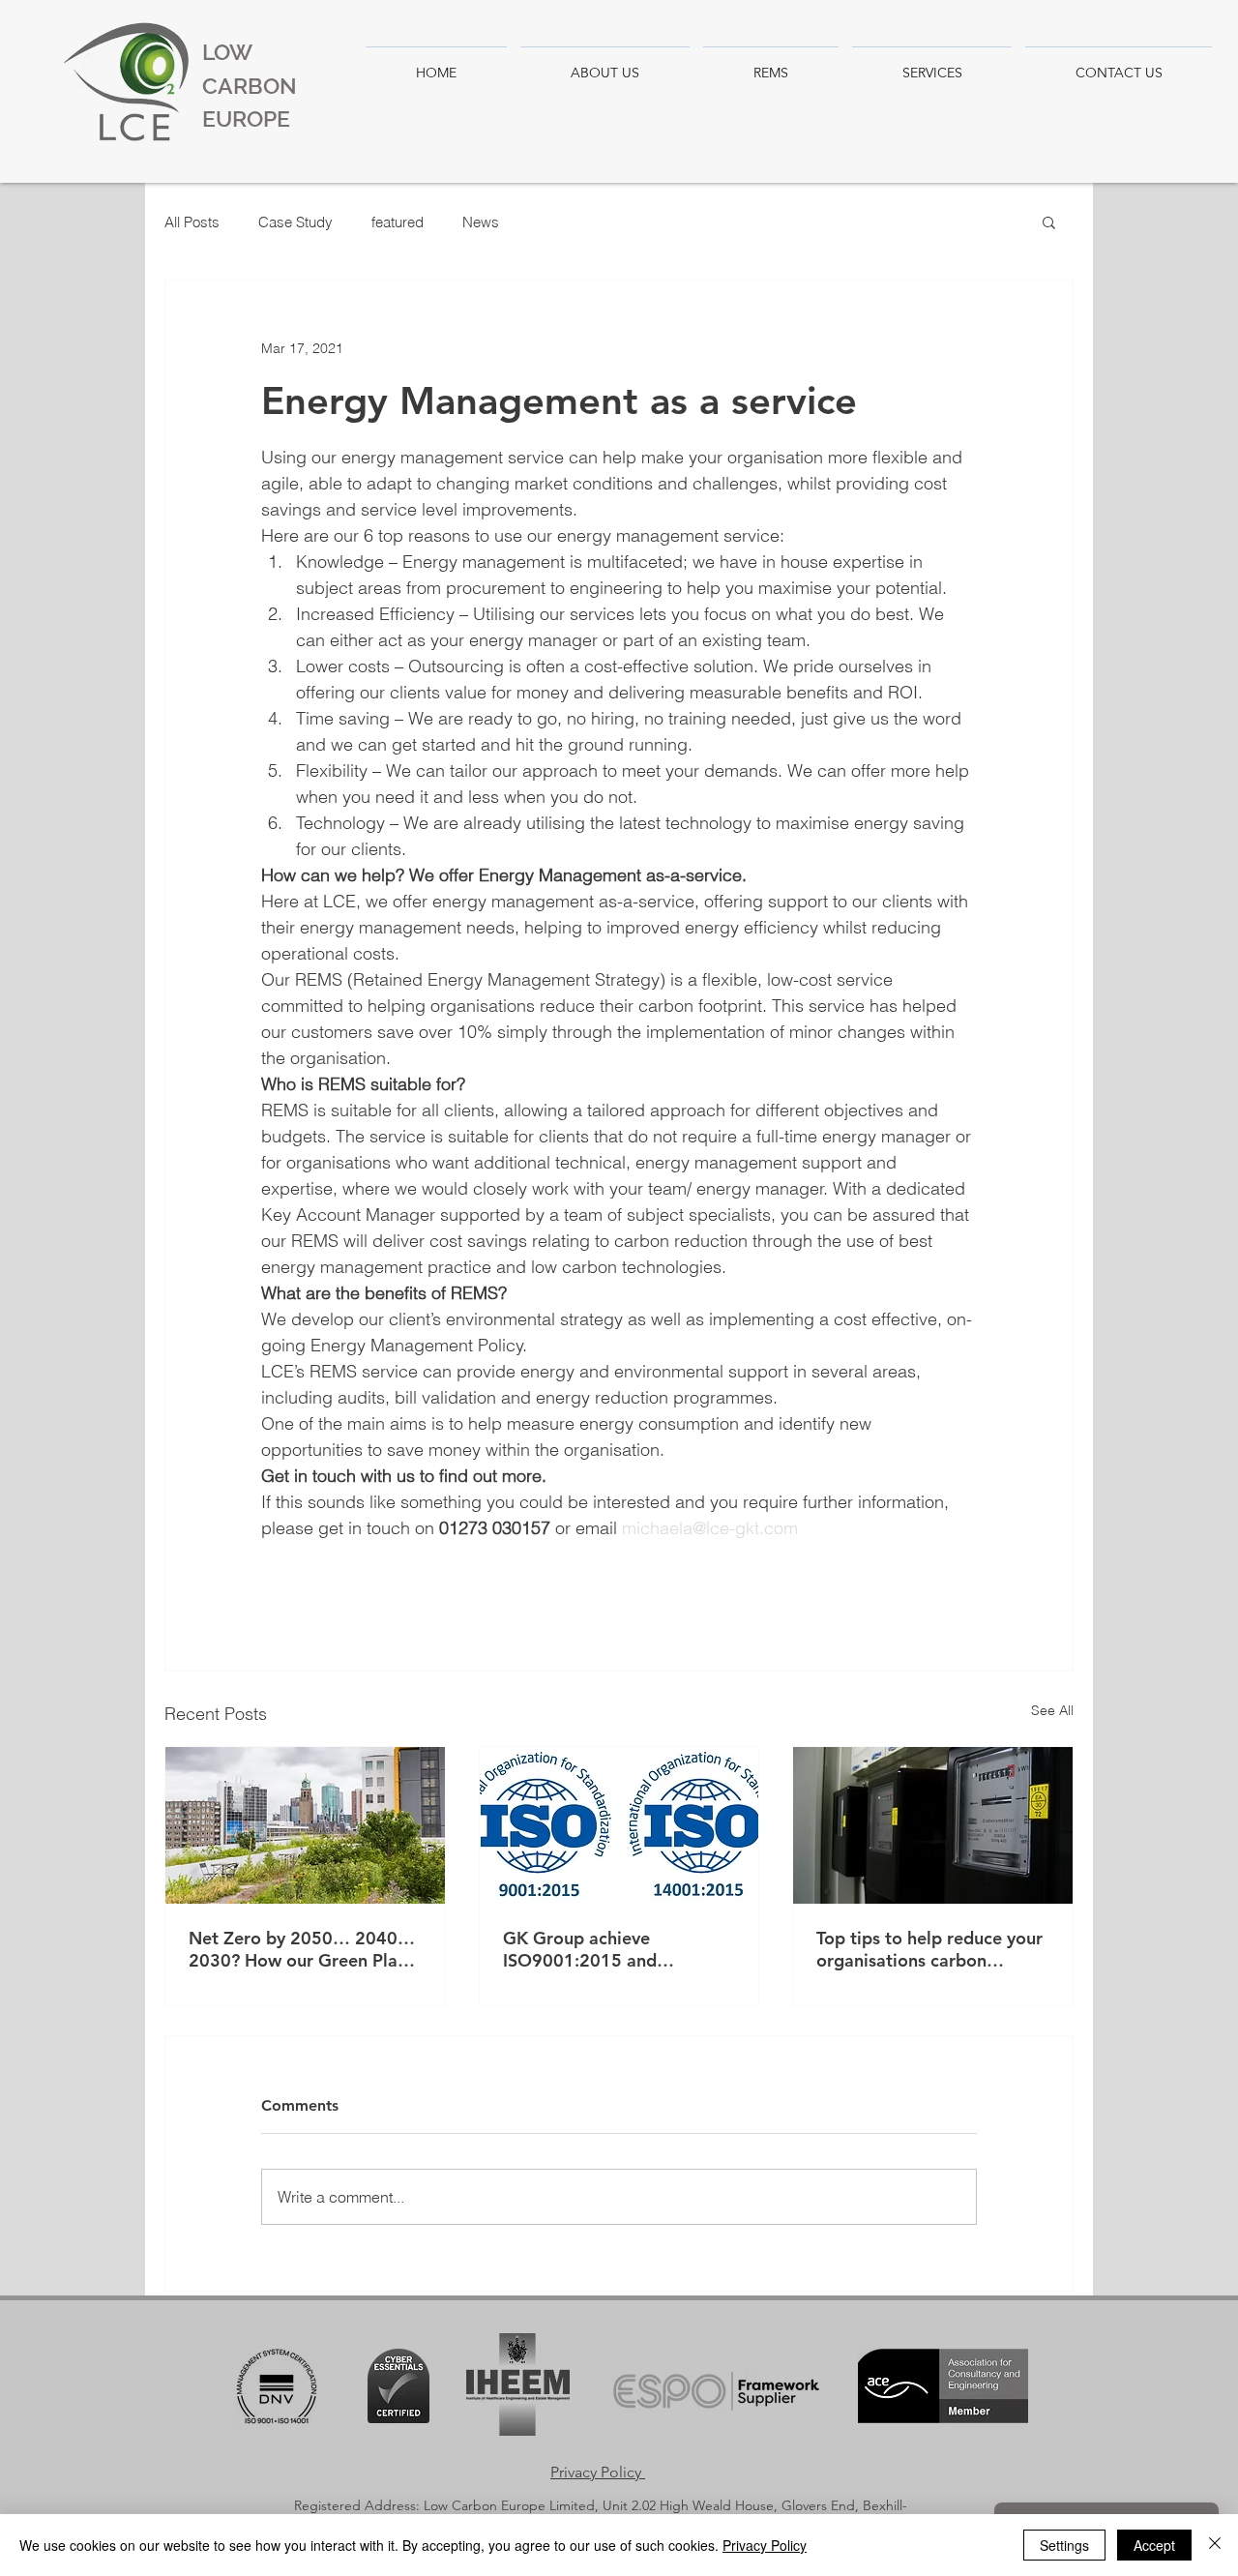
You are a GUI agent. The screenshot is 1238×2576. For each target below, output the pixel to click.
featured (398, 222)
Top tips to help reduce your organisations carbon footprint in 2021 (929, 1949)
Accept (1154, 2545)
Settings (1064, 2545)
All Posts (192, 222)
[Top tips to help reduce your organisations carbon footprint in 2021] (933, 1825)
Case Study (295, 222)
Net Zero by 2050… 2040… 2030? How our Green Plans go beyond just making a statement (302, 1949)
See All (1052, 1710)
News (481, 222)
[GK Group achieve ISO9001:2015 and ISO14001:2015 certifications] (619, 1825)
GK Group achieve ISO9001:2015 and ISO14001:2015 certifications (580, 1949)
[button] (1049, 222)
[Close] (1215, 2545)
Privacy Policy (765, 2545)
